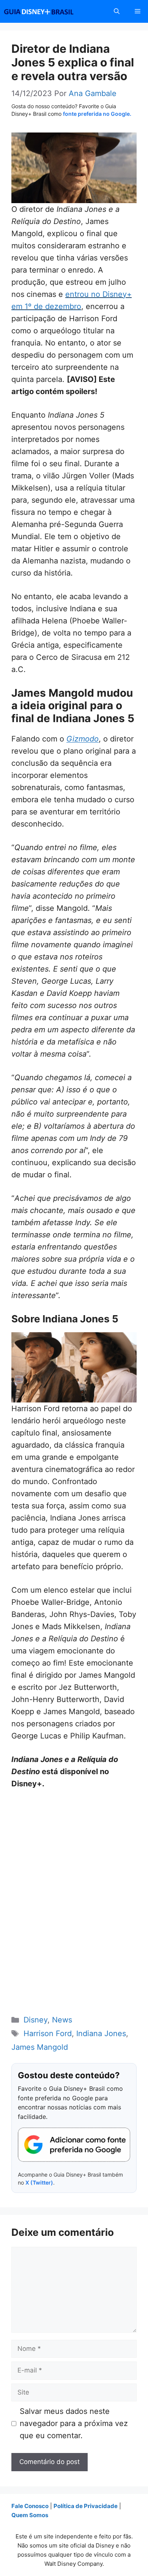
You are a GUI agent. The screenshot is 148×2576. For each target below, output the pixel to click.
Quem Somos (30, 2515)
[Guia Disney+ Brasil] (49, 11)
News (62, 2020)
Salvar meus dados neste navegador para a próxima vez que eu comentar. (74, 2423)
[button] (117, 11)
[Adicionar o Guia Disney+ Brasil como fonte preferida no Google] (74, 2145)
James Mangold (40, 2047)
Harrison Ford (48, 2033)
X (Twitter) (39, 2182)
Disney (35, 2020)
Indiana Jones (101, 2033)
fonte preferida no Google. (97, 114)
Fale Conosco (30, 2506)
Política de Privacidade (86, 2506)
